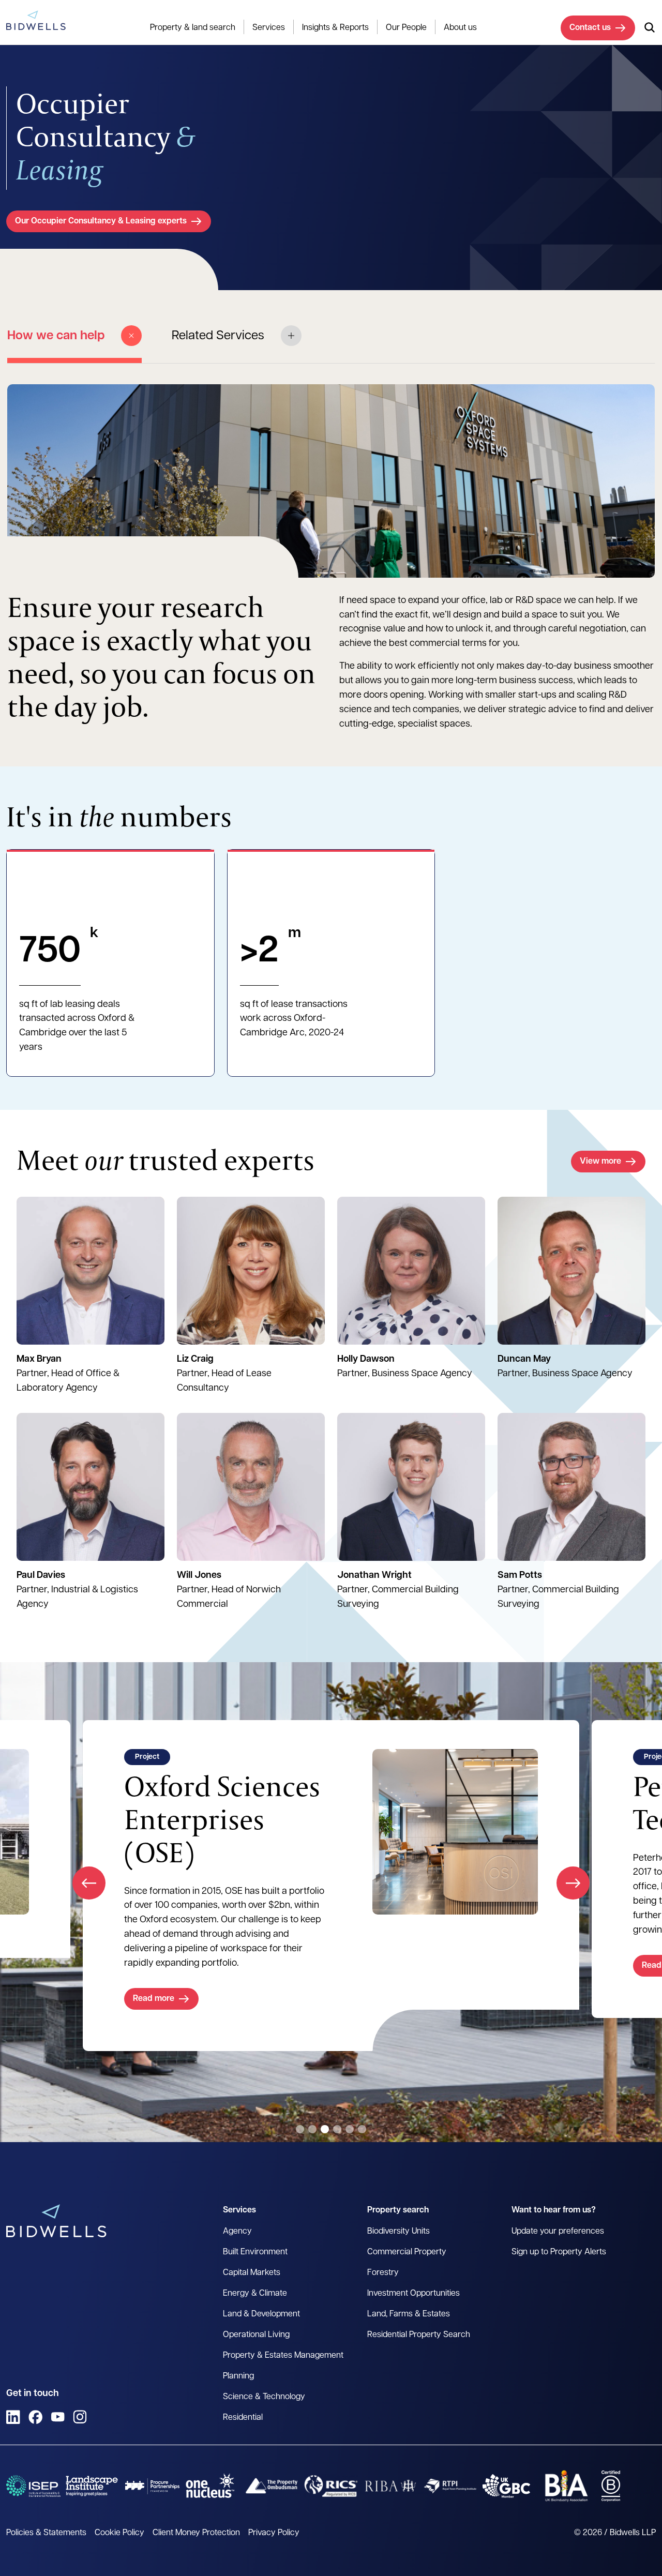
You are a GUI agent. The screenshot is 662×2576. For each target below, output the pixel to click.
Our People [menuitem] (406, 28)
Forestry (383, 2273)
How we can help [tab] (56, 336)
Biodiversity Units (398, 2232)
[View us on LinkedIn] (13, 2417)
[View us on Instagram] (80, 2417)
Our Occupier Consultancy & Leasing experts (101, 221)
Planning (238, 2376)
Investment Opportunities (413, 2294)
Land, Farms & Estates (409, 2314)
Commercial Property (407, 2252)
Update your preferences (558, 2232)
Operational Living (256, 2335)
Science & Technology (264, 2397)
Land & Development (261, 2314)
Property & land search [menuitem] (193, 28)
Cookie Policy (119, 2533)
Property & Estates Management (283, 2356)
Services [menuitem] (269, 28)
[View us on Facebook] (35, 2417)
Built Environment (255, 2252)
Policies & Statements (46, 2533)
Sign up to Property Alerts (559, 2252)
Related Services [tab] (218, 336)
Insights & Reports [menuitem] (335, 28)
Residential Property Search (419, 2335)
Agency (237, 2232)
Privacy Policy (274, 2533)
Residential (243, 2418)
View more (600, 1162)
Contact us (590, 28)
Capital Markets (252, 2273)
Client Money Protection (196, 2533)
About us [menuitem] (460, 28)
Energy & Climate (255, 2294)
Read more (175, 1966)
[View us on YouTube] (58, 2417)
